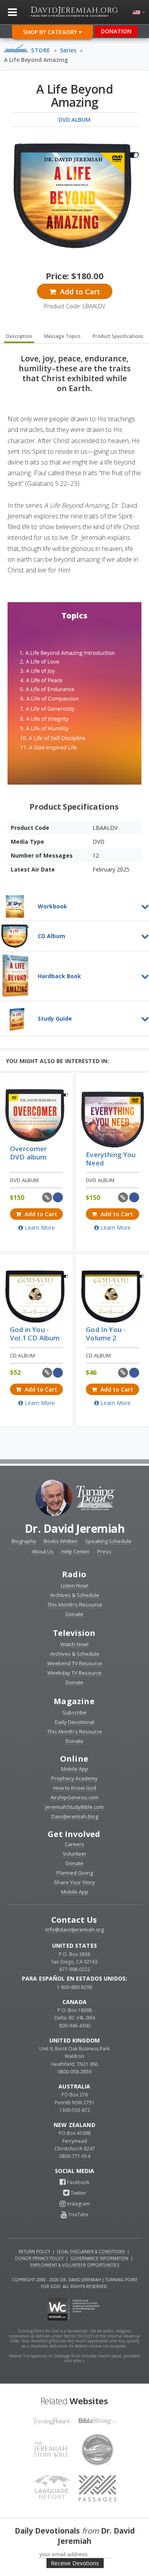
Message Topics (62, 336)
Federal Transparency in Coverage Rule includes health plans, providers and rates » (74, 2358)
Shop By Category (51, 32)
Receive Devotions (75, 2563)
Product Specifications (118, 336)
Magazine (74, 1701)
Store (41, 50)
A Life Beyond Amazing (36, 60)
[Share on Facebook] (58, 1197)
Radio (74, 1574)
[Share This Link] (47, 1197)
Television (74, 1633)
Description (19, 336)
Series (68, 50)
